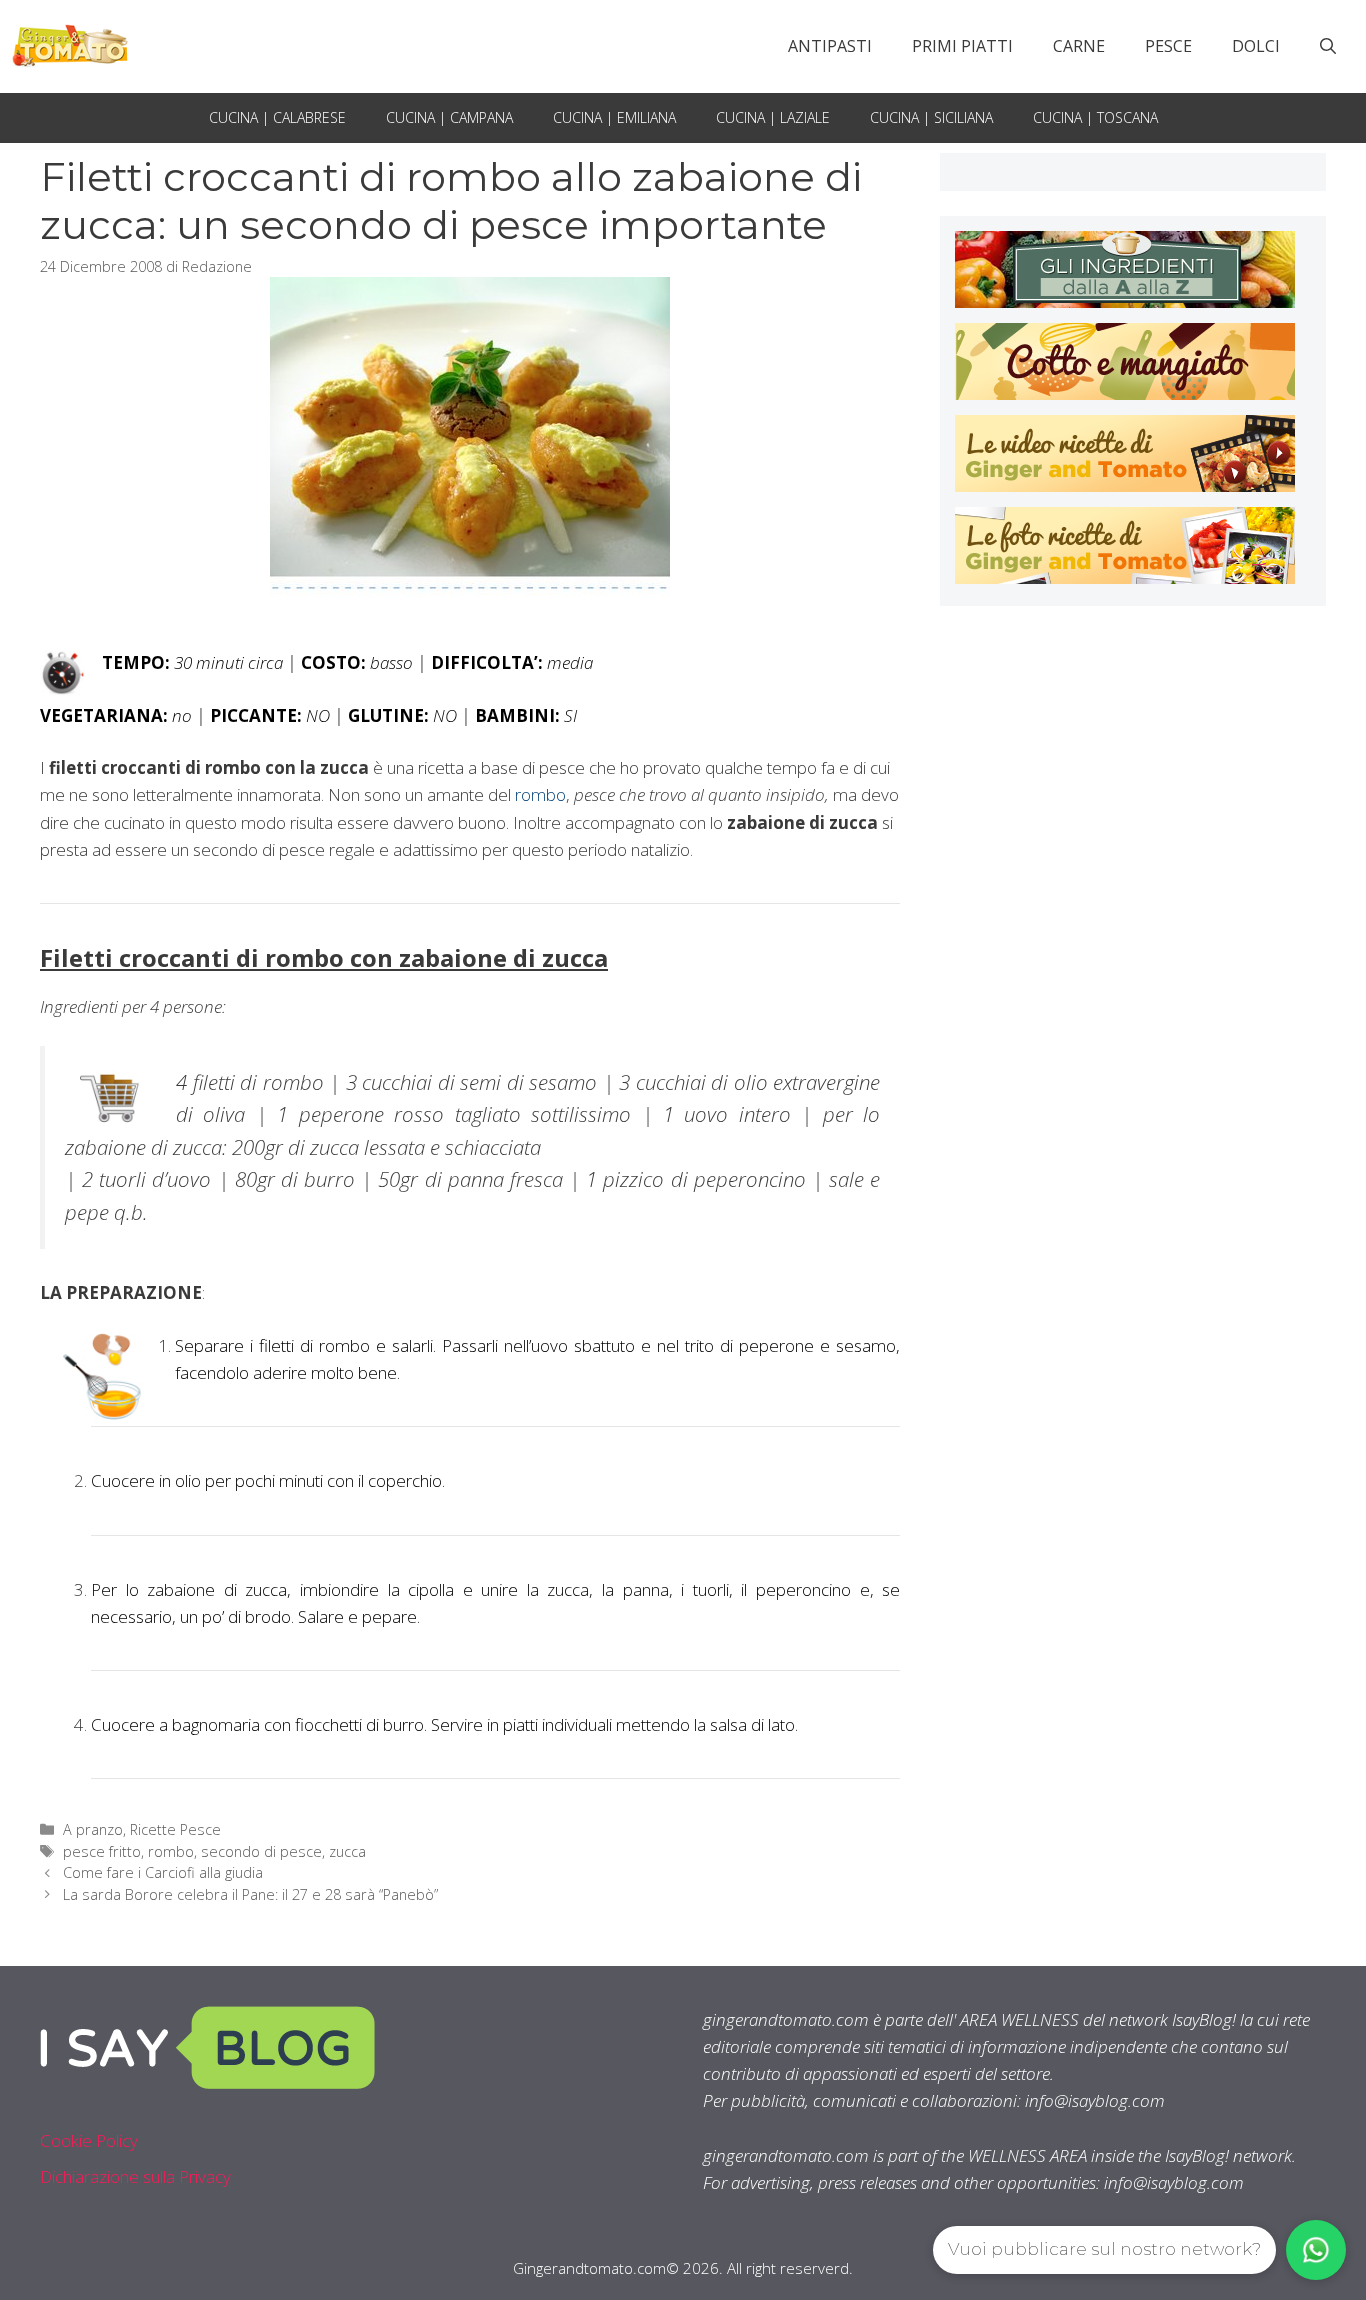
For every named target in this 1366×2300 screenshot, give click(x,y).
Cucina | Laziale (773, 117)
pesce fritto (102, 1851)
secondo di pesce (261, 1851)
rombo (540, 794)
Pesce (1168, 46)
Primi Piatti (962, 46)
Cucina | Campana (449, 117)
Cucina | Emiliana (614, 117)
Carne (1079, 46)
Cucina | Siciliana (931, 117)
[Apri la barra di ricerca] (1328, 46)
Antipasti (830, 46)
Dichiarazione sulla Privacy (135, 2176)
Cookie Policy (89, 2140)
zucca (347, 1851)
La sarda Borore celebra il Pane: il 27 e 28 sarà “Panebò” (250, 1894)
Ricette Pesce (175, 1829)
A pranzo (93, 1829)
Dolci (1256, 46)
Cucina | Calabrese (277, 117)
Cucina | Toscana (1095, 117)
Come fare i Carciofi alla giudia (163, 1872)
